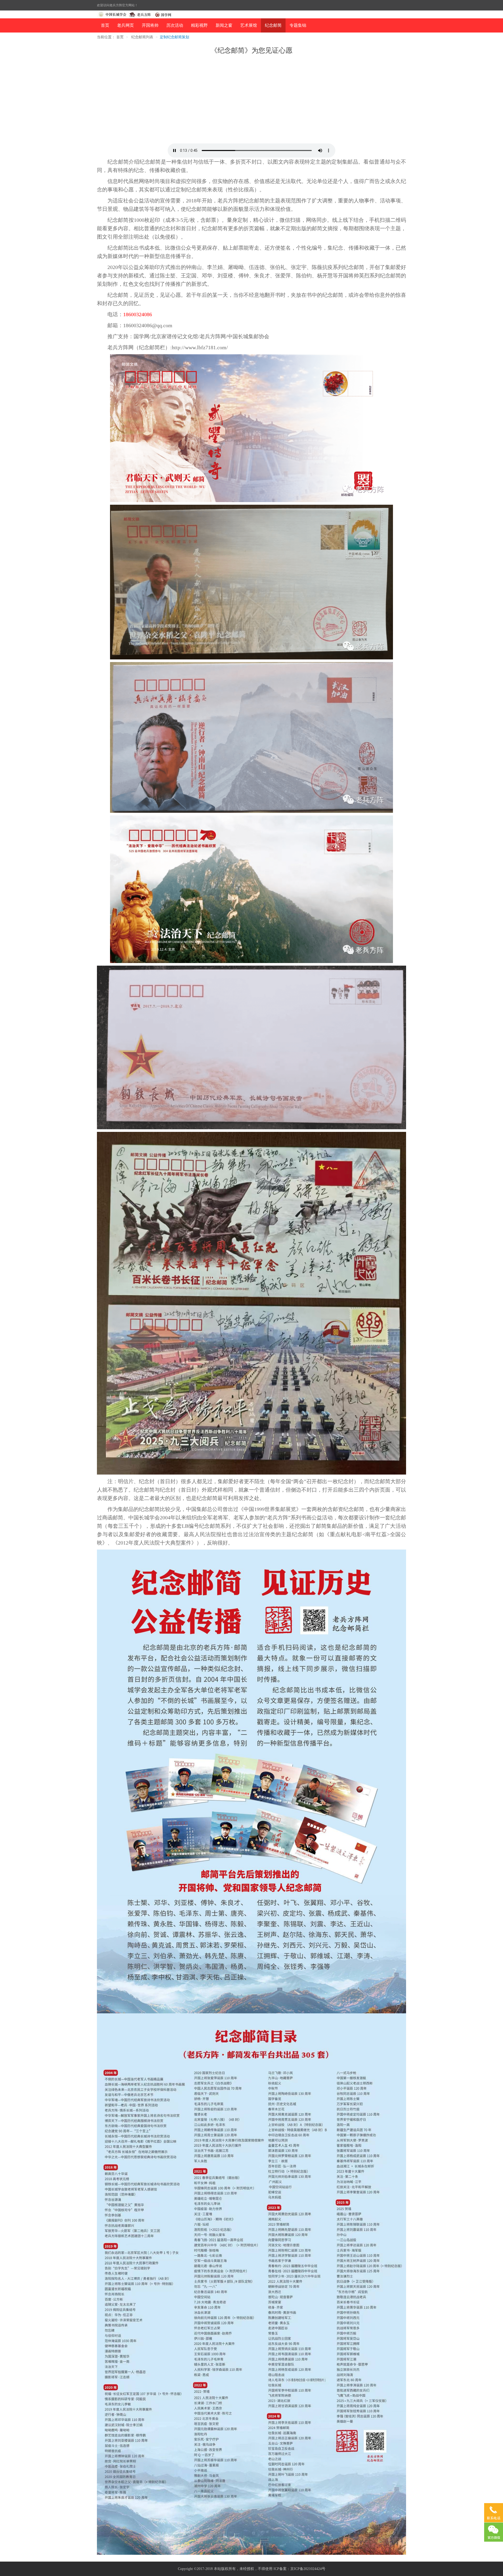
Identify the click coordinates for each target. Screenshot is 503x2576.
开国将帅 (150, 25)
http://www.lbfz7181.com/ (200, 347)
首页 (105, 25)
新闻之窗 (224, 25)
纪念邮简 (273, 25)
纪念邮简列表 (142, 37)
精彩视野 (199, 25)
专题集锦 (298, 25)
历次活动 (175, 25)
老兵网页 (125, 25)
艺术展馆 (249, 25)
